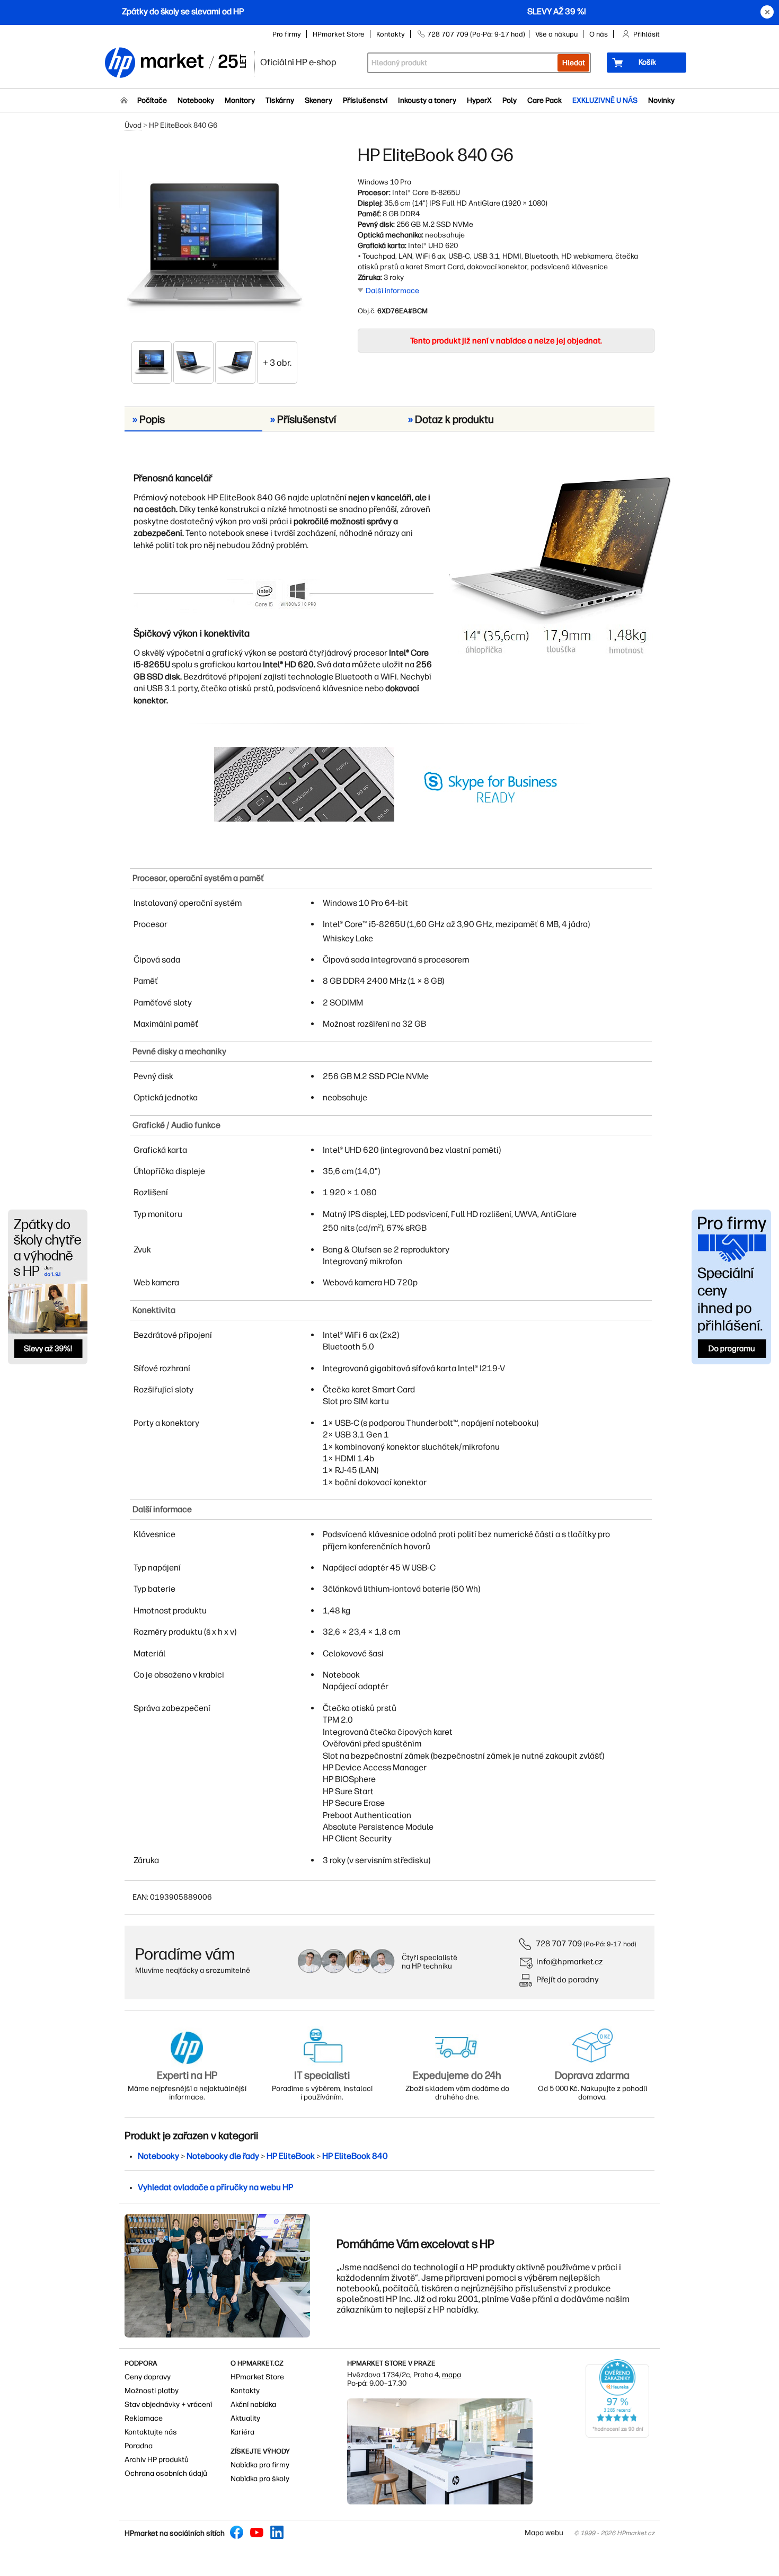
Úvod (133, 125)
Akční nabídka (253, 2405)
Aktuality (245, 2418)
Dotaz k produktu (451, 419)
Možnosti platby (152, 2391)
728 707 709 (559, 1943)
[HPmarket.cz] (175, 63)
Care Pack (545, 100)
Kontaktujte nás (151, 2432)
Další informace (392, 291)
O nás (599, 34)
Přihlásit (647, 34)
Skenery (318, 100)
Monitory (240, 100)
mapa (452, 2375)
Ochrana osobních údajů (166, 2473)
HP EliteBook (291, 2156)
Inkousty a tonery (427, 100)
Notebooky (196, 100)
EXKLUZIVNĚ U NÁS (605, 100)
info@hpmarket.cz (570, 1961)
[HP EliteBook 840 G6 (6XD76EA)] (215, 242)
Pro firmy (287, 34)
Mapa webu (544, 2533)
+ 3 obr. (277, 363)
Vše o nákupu (556, 34)
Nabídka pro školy (260, 2479)
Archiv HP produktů (157, 2460)
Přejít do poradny (568, 1979)
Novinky (661, 100)
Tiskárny (280, 100)
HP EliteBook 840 (355, 2156)
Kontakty (391, 34)
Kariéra (242, 2432)
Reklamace (144, 2418)
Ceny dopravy (148, 2377)
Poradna (139, 2446)
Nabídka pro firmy (260, 2465)
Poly (510, 100)
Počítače (152, 100)
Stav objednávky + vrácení (168, 2405)
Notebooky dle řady (223, 2156)
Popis (149, 419)
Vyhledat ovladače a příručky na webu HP (215, 2187)
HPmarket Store (339, 34)
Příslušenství (365, 100)
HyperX (479, 100)
